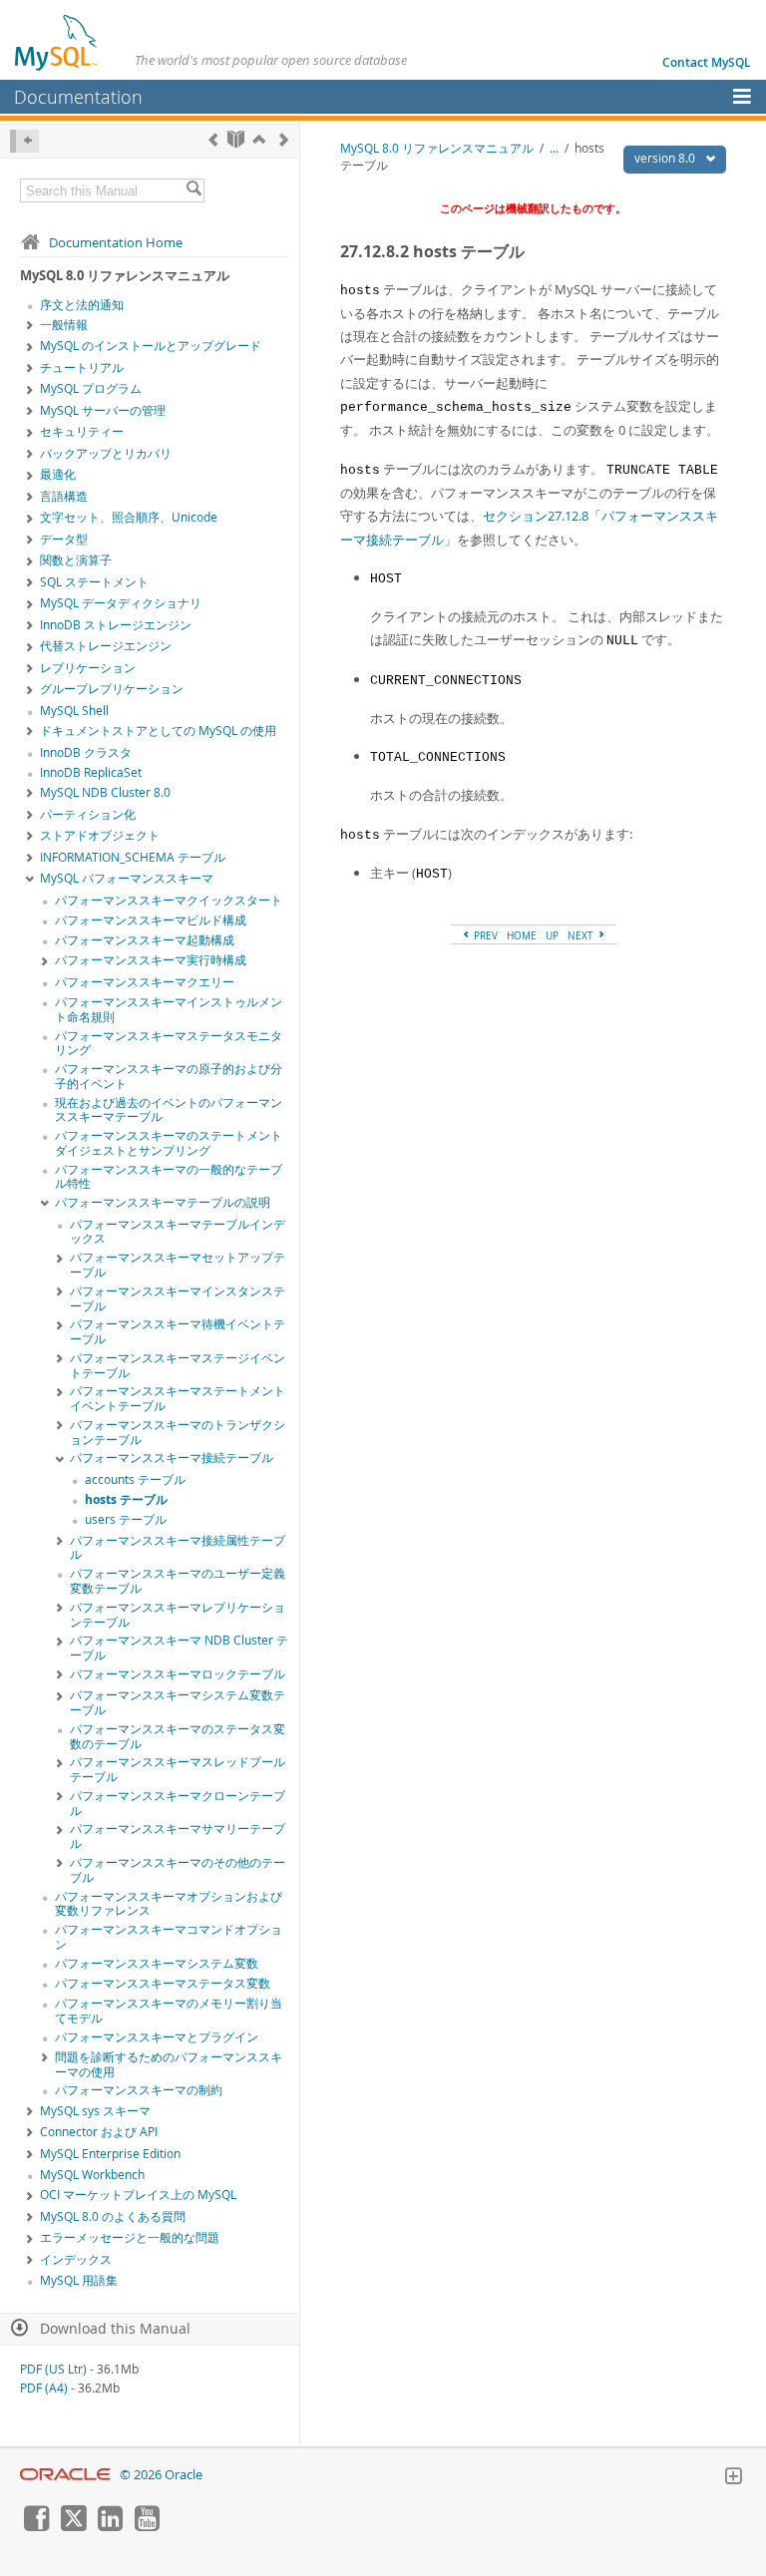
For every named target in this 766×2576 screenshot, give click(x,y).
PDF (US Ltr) (53, 2369)
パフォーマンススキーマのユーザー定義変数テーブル (178, 1581)
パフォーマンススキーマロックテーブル (178, 1674)
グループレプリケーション (112, 689)
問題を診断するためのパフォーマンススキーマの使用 (169, 2064)
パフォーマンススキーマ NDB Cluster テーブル (179, 1648)
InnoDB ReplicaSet (91, 772)
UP (552, 935)
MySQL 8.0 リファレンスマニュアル (437, 148)
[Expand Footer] (733, 2478)
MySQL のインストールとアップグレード (151, 346)
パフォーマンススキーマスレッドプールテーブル (178, 1769)
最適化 (58, 474)
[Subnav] (30, 326)
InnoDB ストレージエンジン (116, 625)
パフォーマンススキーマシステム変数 (157, 1963)
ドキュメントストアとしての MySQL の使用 (158, 731)
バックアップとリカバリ (106, 453)
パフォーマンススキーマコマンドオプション (169, 1937)
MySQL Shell (74, 711)
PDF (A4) (44, 2388)
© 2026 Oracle (161, 2475)
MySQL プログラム (91, 388)
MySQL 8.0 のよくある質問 (113, 2216)
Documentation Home (116, 242)
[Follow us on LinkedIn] (110, 2526)
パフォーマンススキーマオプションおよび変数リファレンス (169, 1904)
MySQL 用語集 (79, 2280)
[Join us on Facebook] (36, 2526)
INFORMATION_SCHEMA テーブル (133, 857)
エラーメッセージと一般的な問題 (130, 2237)
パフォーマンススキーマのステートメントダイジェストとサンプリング (169, 1143)
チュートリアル (82, 368)
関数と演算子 (76, 560)
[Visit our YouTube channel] (147, 2526)
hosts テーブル (126, 1499)
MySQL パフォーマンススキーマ (127, 878)
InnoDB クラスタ (86, 752)
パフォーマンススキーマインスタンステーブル (178, 1298)
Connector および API (99, 2132)
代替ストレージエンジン (106, 646)
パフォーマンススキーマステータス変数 (163, 1983)
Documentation (78, 97)
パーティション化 (88, 814)
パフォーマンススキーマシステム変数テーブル (178, 1702)
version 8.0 (666, 158)
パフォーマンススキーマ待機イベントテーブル (178, 1331)
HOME (522, 935)
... (554, 148)
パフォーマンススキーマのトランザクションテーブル (178, 1432)
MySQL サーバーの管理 (103, 410)
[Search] (193, 190)
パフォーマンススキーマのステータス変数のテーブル (178, 1736)
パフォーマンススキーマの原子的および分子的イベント (169, 1076)
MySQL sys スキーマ (95, 2111)
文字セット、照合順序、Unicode (129, 517)
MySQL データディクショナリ (121, 603)
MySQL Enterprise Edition (110, 2154)
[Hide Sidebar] (24, 141)
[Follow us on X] (73, 2526)
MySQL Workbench (92, 2175)
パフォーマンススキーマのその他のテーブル (178, 1870)
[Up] (259, 139)
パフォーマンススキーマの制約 (139, 2090)
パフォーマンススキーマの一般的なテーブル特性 (169, 1177)
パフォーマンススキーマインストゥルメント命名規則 (169, 1009)
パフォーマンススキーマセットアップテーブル (178, 1265)
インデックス (76, 2259)
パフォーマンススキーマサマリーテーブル (178, 1836)
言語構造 (64, 496)
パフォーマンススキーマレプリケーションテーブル (178, 1615)
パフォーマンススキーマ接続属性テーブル (178, 1548)
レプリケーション (88, 668)
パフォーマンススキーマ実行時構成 (151, 960)
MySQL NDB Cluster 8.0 (105, 792)
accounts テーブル (135, 1479)
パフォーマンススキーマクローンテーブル (178, 1803)
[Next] (284, 139)
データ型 (64, 539)
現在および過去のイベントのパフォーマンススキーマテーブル (169, 1110)
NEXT (582, 935)
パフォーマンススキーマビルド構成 (151, 920)
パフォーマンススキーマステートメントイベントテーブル (178, 1398)
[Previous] (213, 139)
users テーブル (126, 1519)
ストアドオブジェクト (100, 835)
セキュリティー (82, 431)
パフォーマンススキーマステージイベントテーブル (178, 1365)
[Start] (236, 139)
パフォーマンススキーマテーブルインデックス (178, 1232)
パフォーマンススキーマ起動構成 (145, 940)
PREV (484, 935)
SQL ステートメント (94, 582)
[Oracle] (65, 2475)
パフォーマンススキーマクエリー (145, 982)
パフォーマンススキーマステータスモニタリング (169, 1043)
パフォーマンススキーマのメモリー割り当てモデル (169, 2011)
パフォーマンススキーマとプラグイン (157, 2037)
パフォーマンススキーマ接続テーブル (172, 1458)
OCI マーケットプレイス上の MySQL (138, 2195)
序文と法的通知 (82, 305)
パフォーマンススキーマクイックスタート (169, 900)
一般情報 (64, 325)
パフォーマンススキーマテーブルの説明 (163, 1202)
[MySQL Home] (57, 42)
